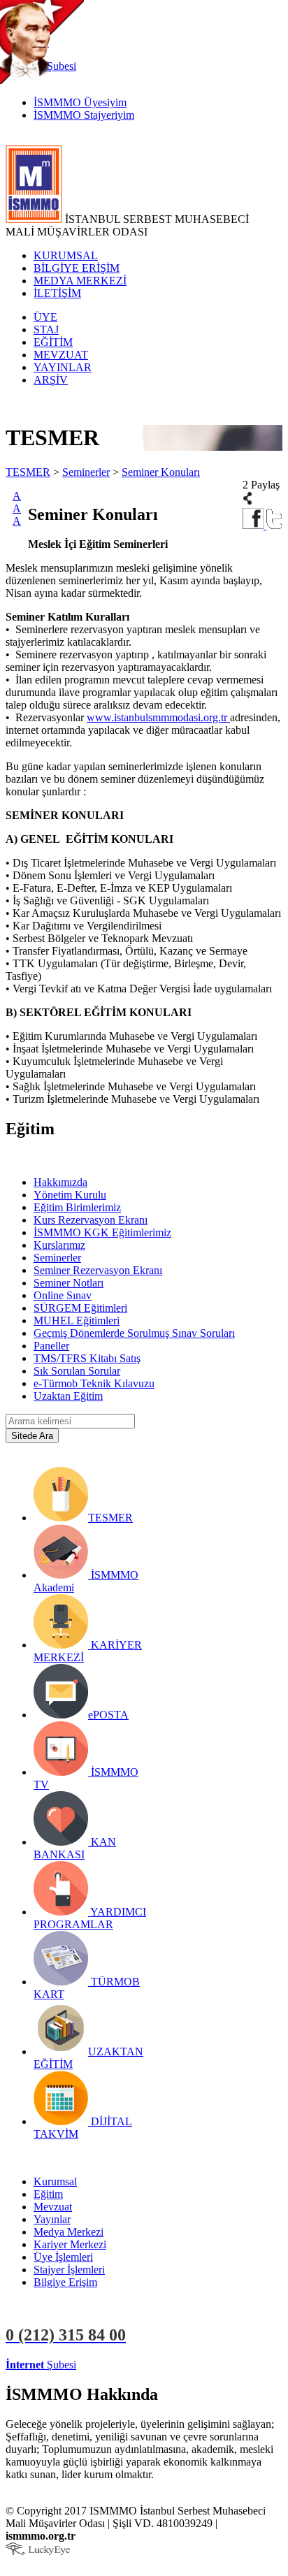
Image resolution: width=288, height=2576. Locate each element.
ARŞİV (51, 380)
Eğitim (48, 2194)
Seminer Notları (69, 1283)
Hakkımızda (60, 1182)
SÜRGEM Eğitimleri (80, 1308)
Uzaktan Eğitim (68, 1396)
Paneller (51, 1346)
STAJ (46, 330)
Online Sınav (63, 1295)
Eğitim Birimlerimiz (77, 1207)
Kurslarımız (59, 1245)
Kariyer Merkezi (70, 2244)
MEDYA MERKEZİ (80, 281)
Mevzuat (53, 2207)
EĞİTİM (53, 342)
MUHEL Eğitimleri (77, 1320)
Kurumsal (55, 2181)
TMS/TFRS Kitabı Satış (87, 1358)
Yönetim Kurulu (70, 1195)
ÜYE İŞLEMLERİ (122, 2365)
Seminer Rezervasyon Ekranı (98, 1270)
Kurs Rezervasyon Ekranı (91, 1220)
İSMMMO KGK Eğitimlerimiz (102, 1232)
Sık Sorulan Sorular (77, 1371)
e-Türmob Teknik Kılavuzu (94, 1383)
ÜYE (45, 317)
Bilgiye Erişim (65, 2282)
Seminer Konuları (161, 472)
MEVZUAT (61, 355)
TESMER (28, 472)
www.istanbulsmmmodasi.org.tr (158, 717)
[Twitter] (274, 525)
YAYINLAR (63, 367)
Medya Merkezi (69, 2232)
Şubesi (41, 2365)
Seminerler (86, 472)
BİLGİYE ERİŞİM (77, 268)
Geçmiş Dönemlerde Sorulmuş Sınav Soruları (134, 1333)
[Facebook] (254, 525)
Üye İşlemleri (63, 2257)
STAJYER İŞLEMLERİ (222, 2365)
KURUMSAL (66, 255)
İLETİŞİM (57, 293)
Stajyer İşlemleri (69, 2270)
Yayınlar (52, 2219)
